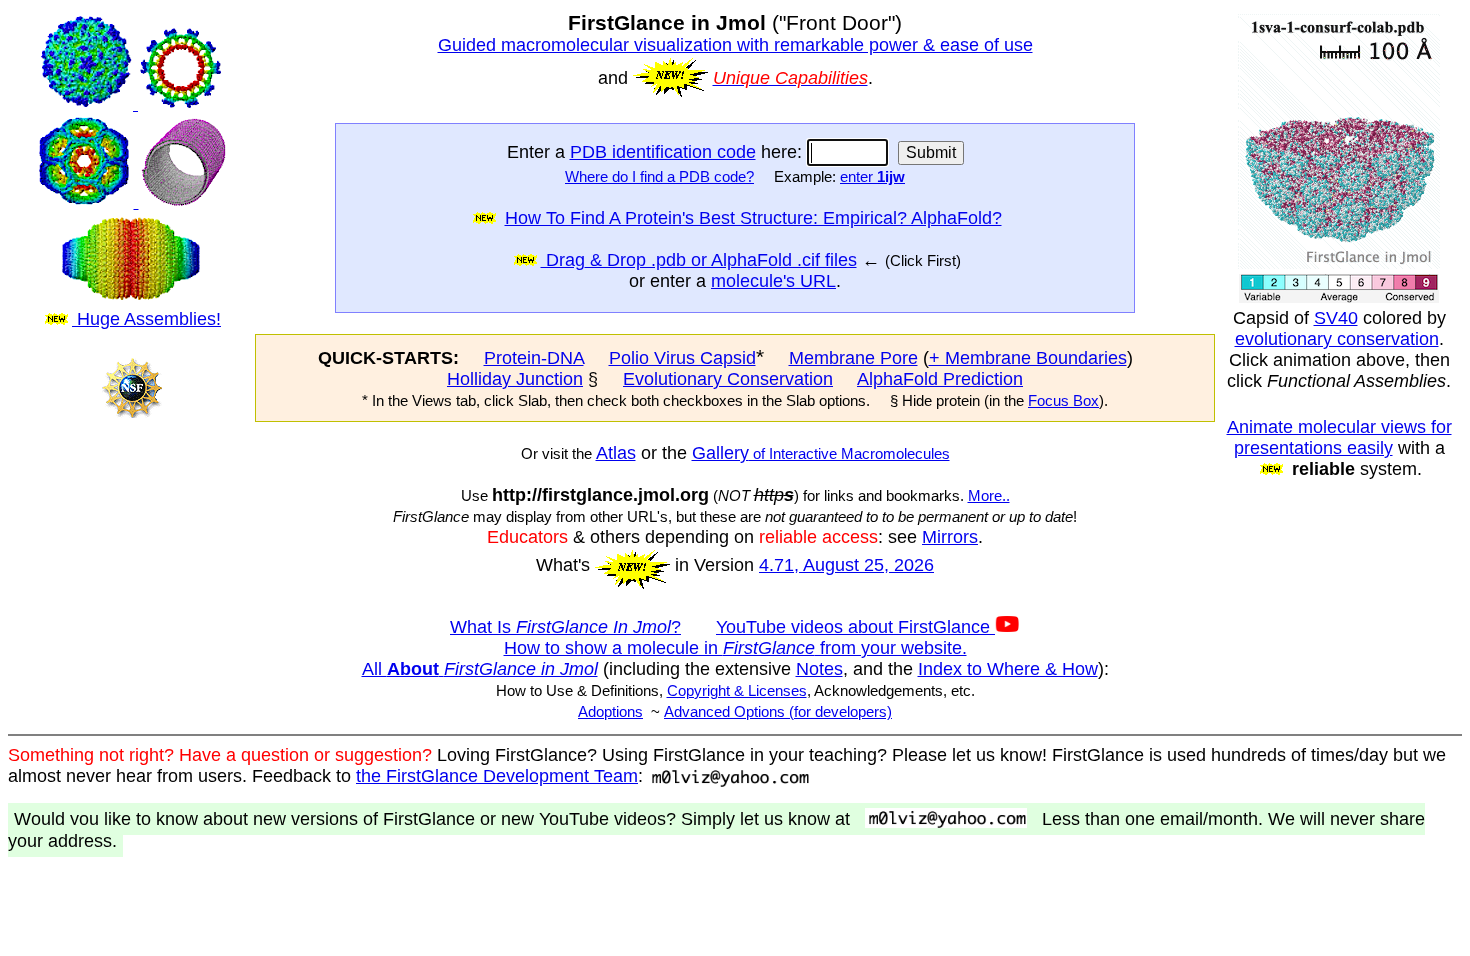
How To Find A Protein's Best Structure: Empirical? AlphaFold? (753, 218)
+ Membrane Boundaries (1028, 358)
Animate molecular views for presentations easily (1339, 437)
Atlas (616, 453)
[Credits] (131, 436)
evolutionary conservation (1337, 339)
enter (872, 177)
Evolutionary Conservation (728, 379)
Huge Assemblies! (146, 319)
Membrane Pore (853, 358)
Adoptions (610, 712)
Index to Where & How (1008, 669)
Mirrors (950, 537)
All (480, 669)
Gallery (720, 453)
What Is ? (565, 627)
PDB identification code (663, 152)
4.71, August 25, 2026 (846, 565)
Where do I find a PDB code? (659, 177)
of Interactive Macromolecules (849, 454)
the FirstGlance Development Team (497, 776)
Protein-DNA (534, 358)
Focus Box (1063, 401)
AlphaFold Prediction (940, 379)
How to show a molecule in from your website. (735, 648)
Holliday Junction (515, 379)
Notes (819, 669)
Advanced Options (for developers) (778, 712)
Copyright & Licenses (737, 691)
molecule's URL (773, 281)
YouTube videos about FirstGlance (855, 627)
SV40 (1336, 318)
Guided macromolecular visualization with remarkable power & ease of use (735, 45)
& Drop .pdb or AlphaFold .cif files (721, 260)
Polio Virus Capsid (682, 358)
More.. (989, 496)
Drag (563, 260)
